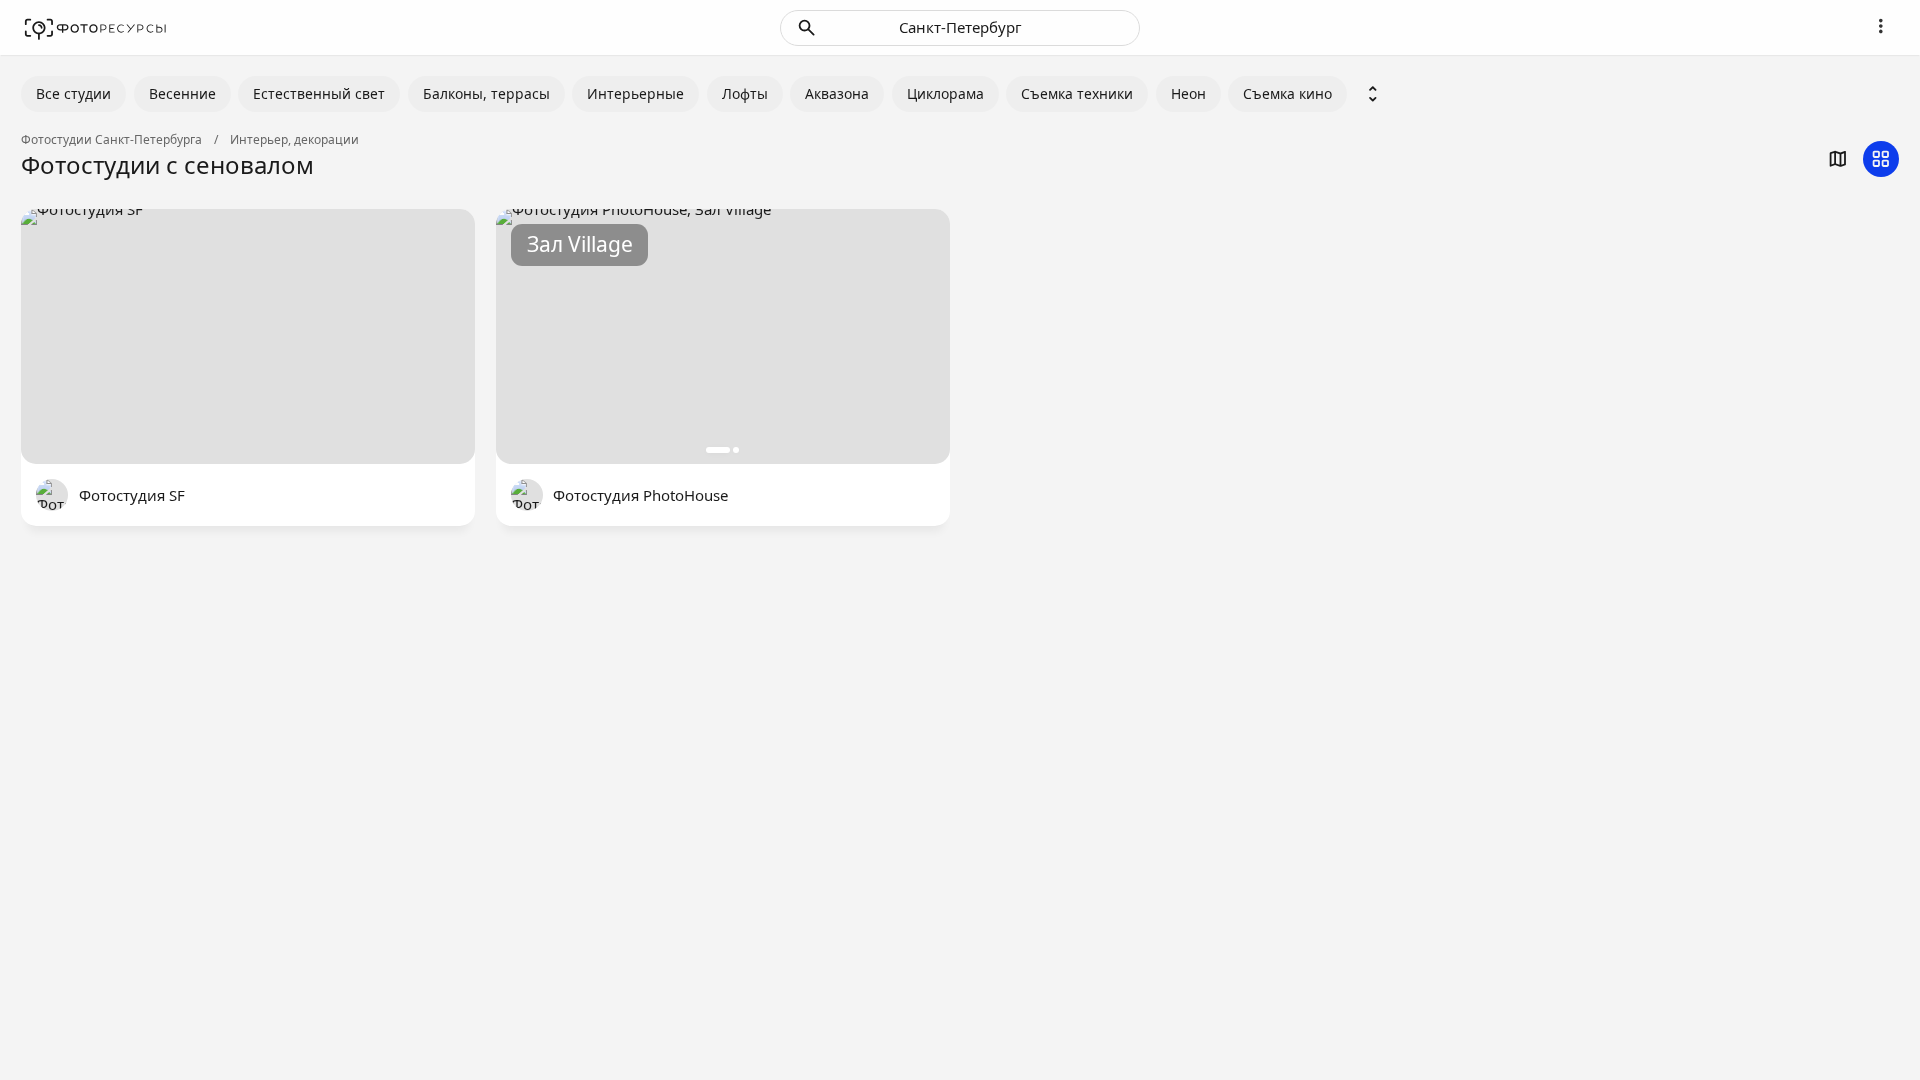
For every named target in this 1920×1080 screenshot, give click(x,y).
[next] (912, 336)
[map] (1838, 159)
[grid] (1881, 159)
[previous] (533, 336)
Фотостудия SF (132, 495)
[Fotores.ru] (95, 28)
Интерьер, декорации (294, 140)
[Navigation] (1881, 26)
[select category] (1373, 94)
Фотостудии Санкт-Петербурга (111, 140)
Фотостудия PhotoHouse (640, 495)
